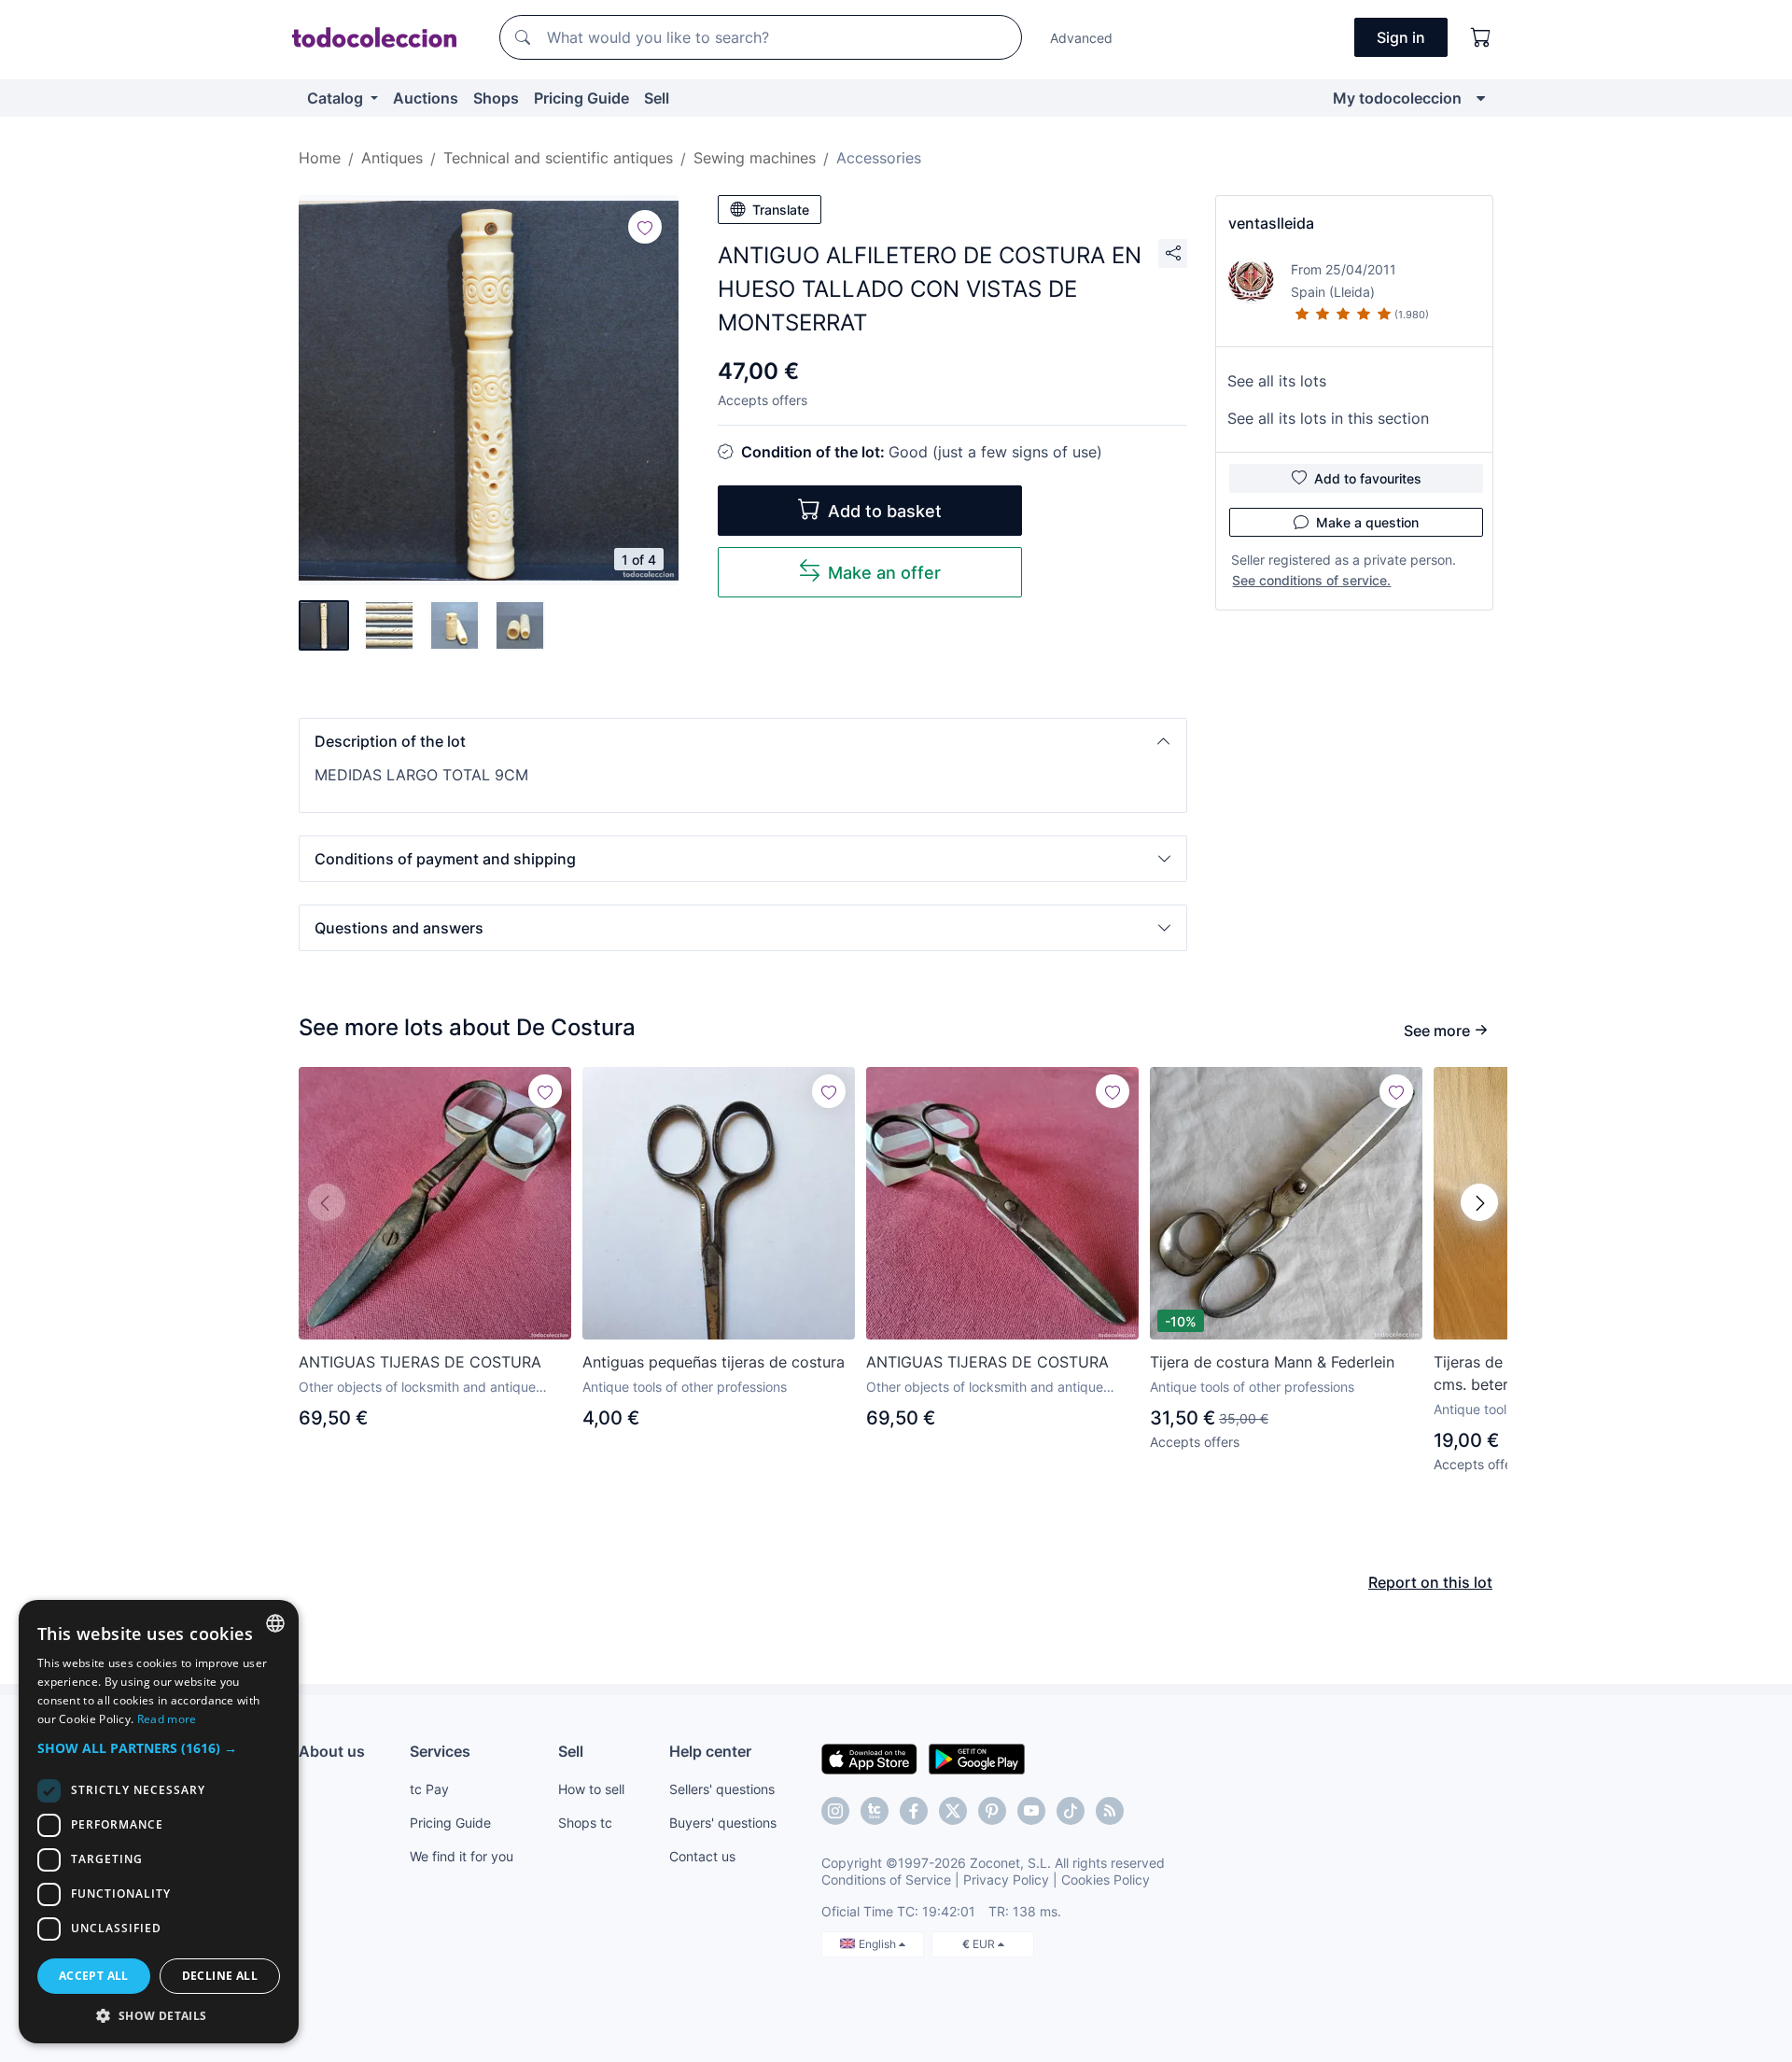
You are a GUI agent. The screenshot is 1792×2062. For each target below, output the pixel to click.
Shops (496, 98)
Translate (781, 210)
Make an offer (884, 573)
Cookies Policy (1106, 1880)
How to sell (591, 1789)
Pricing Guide (581, 98)
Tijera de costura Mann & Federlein (1272, 1362)
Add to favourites (1368, 478)
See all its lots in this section (1328, 418)
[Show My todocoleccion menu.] (1481, 98)
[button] (743, 741)
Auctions (426, 98)
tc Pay (429, 1789)
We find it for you (462, 1856)
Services (440, 1751)
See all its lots (1277, 381)
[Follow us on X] (953, 1811)
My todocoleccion (1397, 98)
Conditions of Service (886, 1880)
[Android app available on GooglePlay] (977, 1758)
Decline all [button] (220, 1976)
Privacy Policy (1006, 1880)
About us (332, 1751)
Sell (657, 98)
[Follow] (645, 227)
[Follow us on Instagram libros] (875, 1811)
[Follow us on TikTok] (1071, 1811)
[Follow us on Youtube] (1031, 1811)
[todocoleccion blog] (1110, 1811)
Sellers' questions (722, 1789)
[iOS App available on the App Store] (869, 1758)
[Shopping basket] (1481, 37)
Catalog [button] (337, 98)
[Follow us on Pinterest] (992, 1811)
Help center (710, 1751)
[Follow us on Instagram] (835, 1811)
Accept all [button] (94, 1976)
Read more (167, 1719)
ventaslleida (1271, 223)
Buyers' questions (723, 1823)
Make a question (1367, 522)
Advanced (1081, 38)
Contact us (702, 1856)
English (879, 1944)
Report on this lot (1430, 1582)
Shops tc (585, 1823)
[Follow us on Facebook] (914, 1811)
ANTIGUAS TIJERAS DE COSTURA (420, 1362)
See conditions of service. (1311, 580)
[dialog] (159, 1822)
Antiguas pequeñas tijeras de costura (714, 1362)
